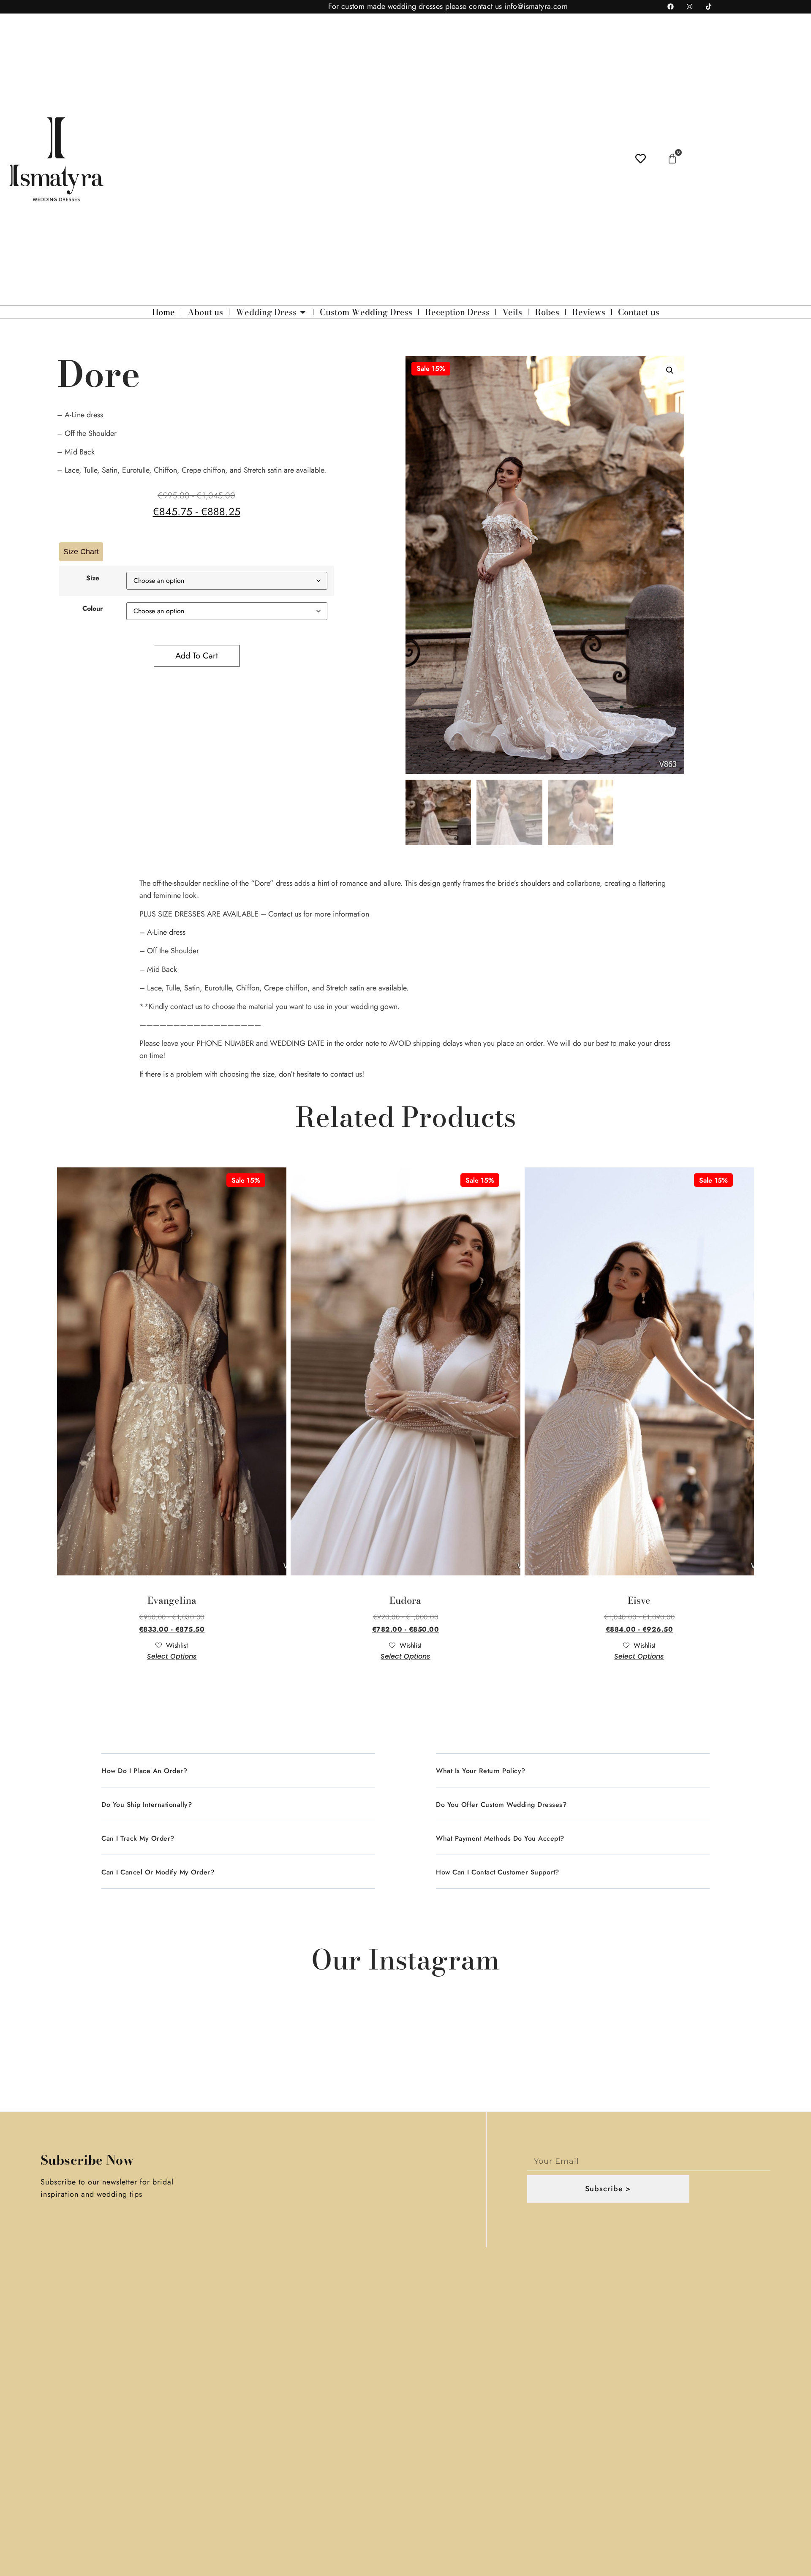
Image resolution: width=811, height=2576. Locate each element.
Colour (93, 609)
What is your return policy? (481, 1771)
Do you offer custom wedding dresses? (501, 1805)
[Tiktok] (708, 7)
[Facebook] (670, 7)
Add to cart (197, 656)
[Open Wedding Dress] (303, 312)
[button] (670, 370)
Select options (172, 1656)
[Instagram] (689, 7)
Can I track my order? (138, 1838)
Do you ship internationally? (147, 1805)
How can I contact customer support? (498, 1872)
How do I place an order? (144, 1771)
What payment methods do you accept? (500, 1838)
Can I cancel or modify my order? (158, 1872)
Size (93, 578)
